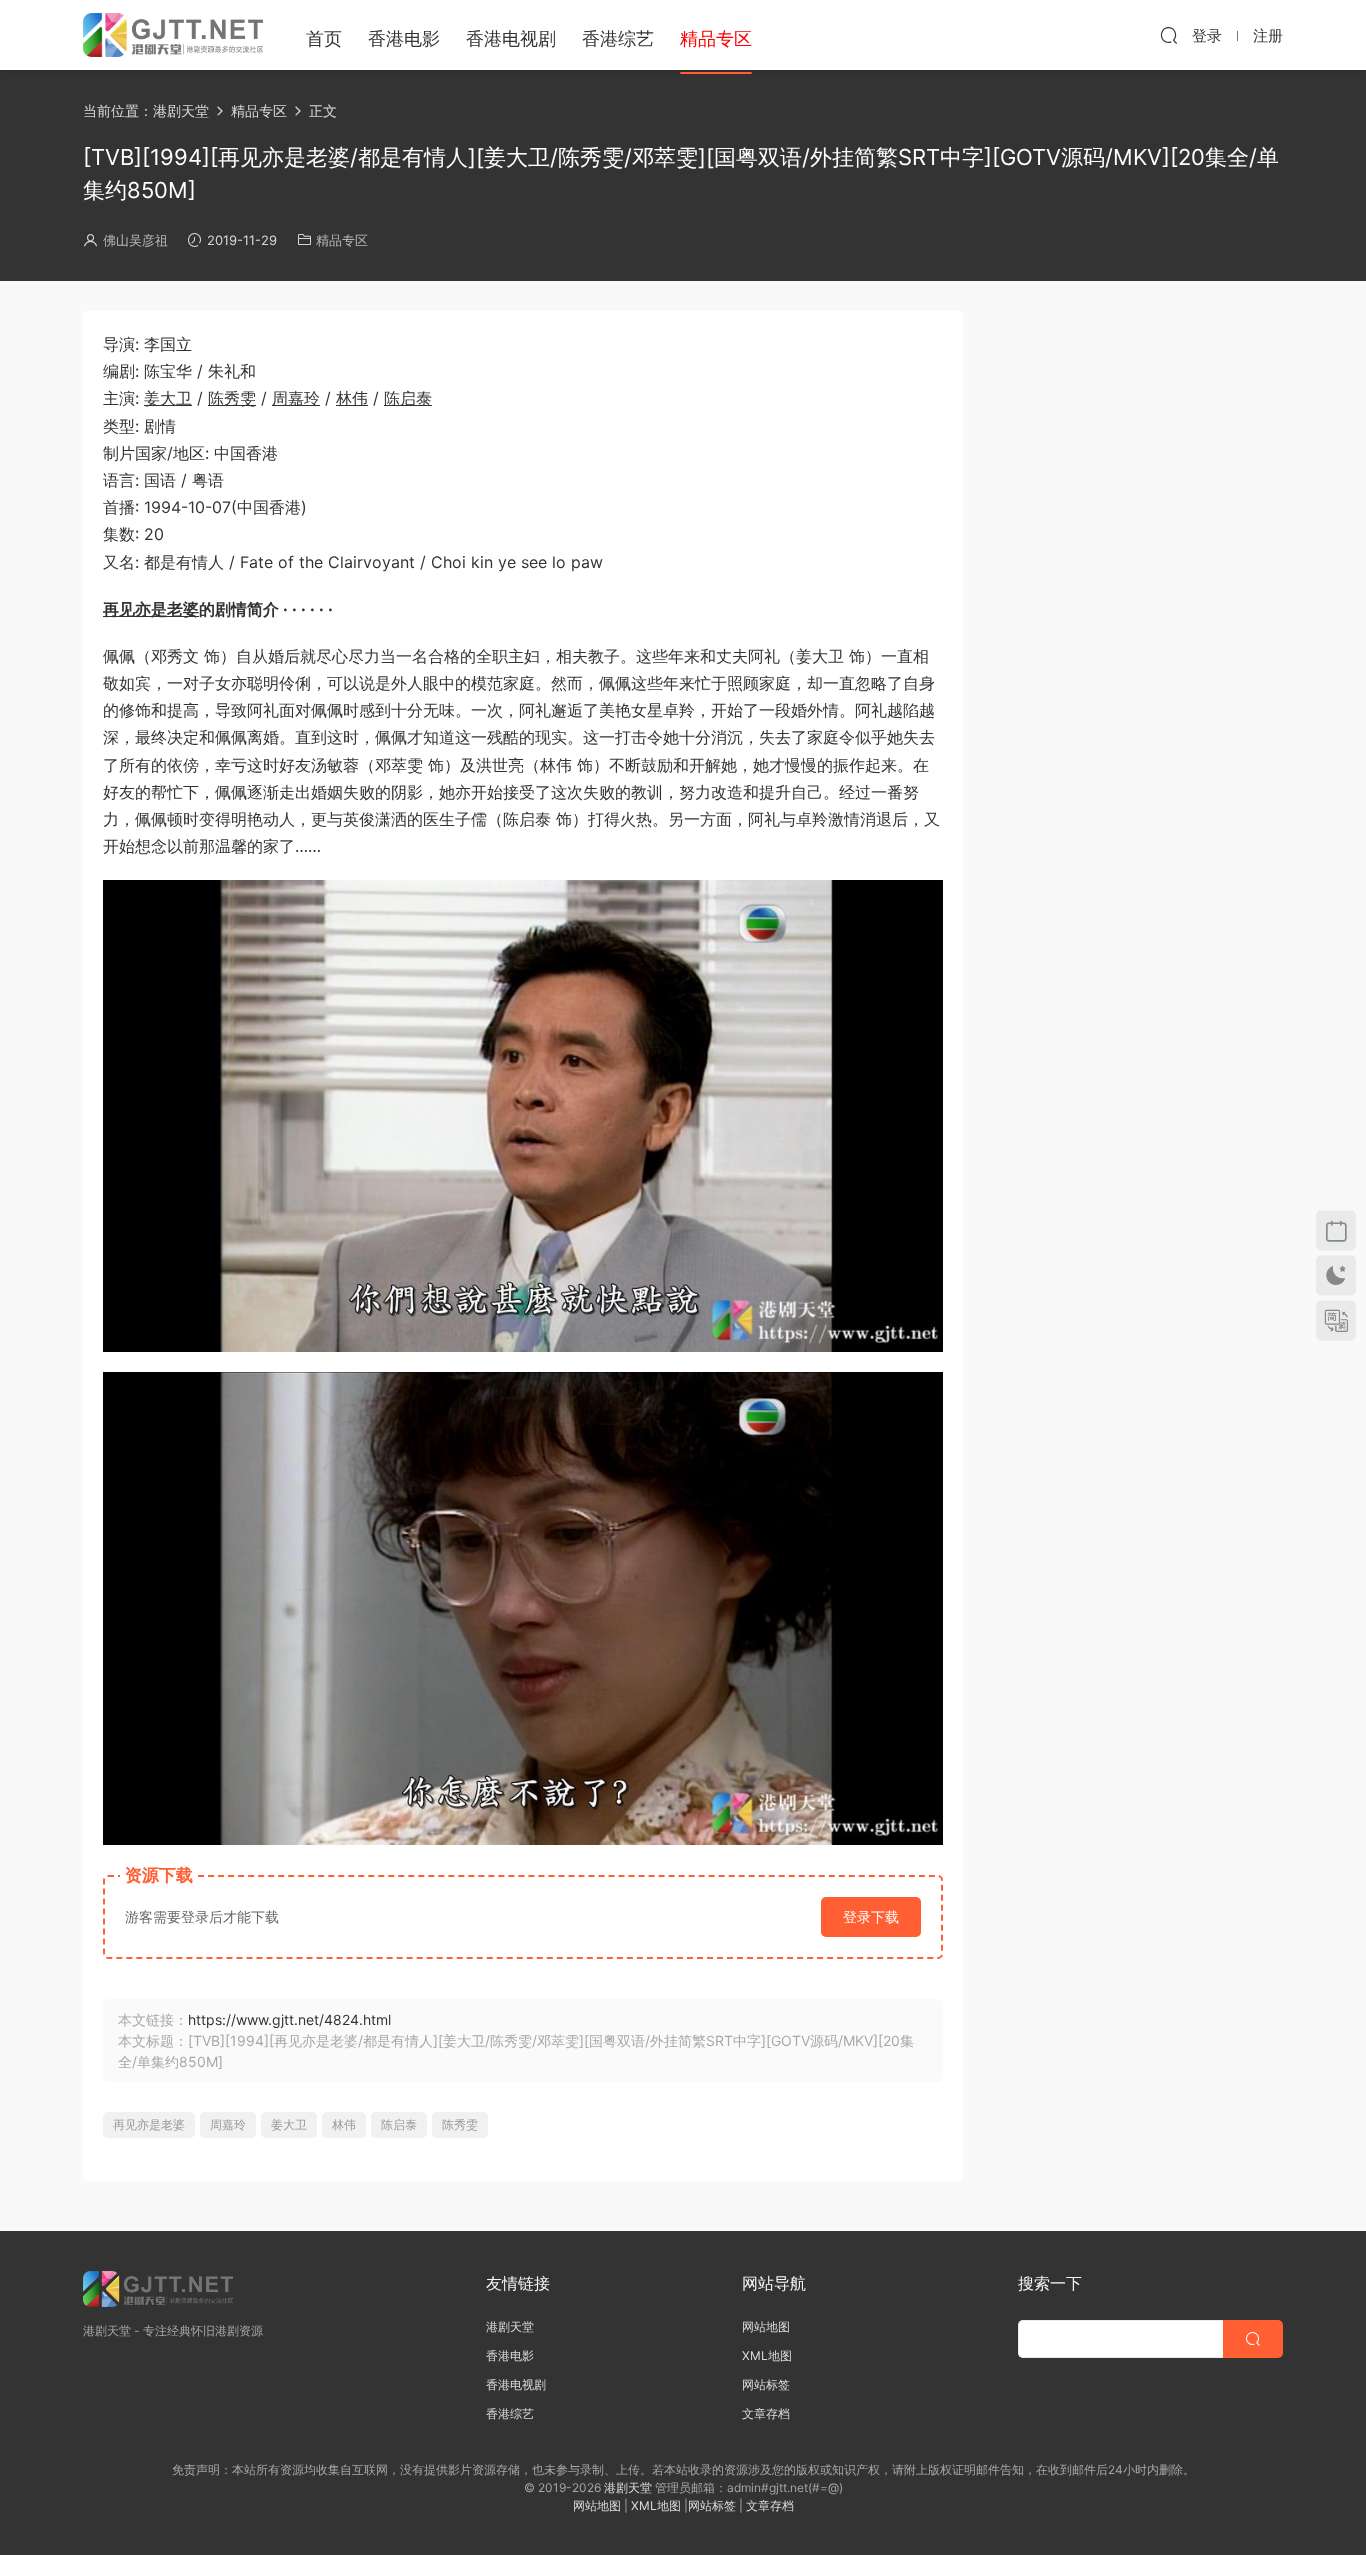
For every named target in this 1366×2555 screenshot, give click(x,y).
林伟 (352, 398)
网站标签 (766, 2384)
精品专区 (342, 240)
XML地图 (767, 2355)
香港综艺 (618, 38)
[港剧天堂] (173, 35)
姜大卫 (168, 398)
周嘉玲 (296, 398)
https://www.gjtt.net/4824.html (289, 2019)
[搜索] (1169, 35)
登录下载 (871, 1916)
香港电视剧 (511, 38)
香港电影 (404, 38)
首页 (324, 38)
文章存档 (766, 2413)
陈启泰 (408, 398)
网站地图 (766, 2326)
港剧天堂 (510, 2326)
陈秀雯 (232, 398)
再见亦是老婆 (151, 609)
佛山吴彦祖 (135, 240)
